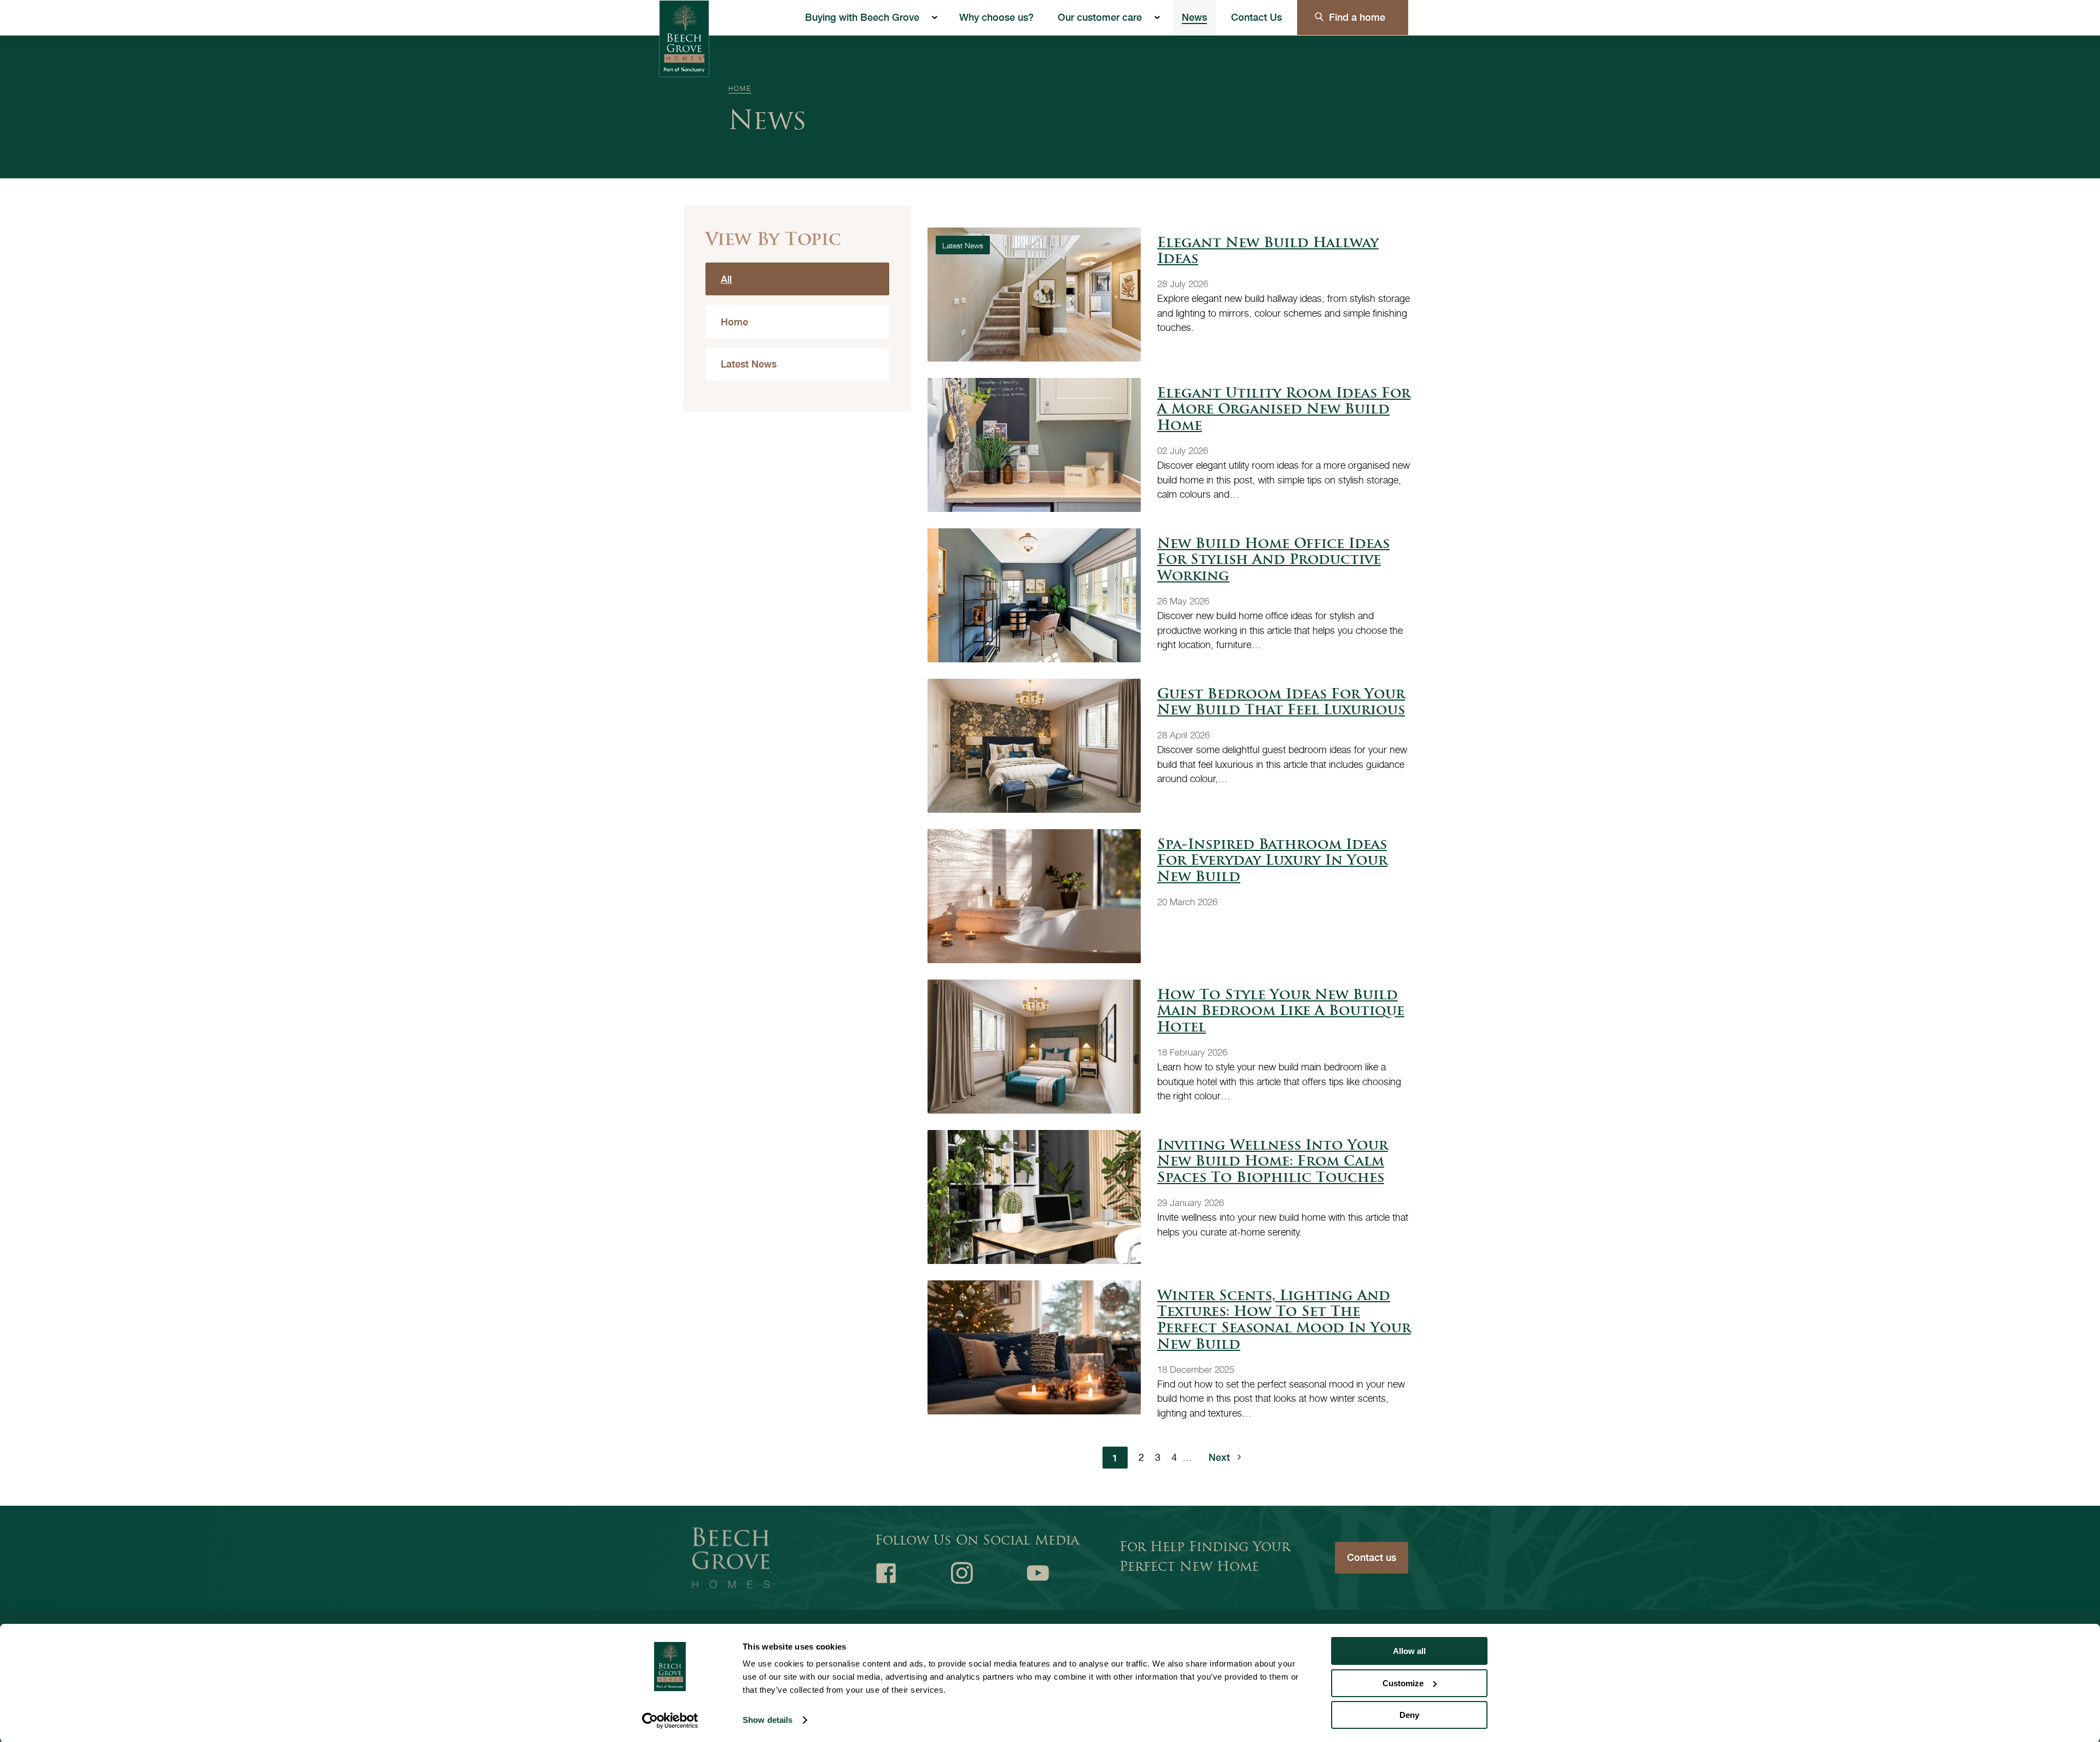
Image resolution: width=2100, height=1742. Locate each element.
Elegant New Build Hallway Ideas (1268, 252)
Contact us (1372, 1557)
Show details (768, 1720)
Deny (1409, 1715)
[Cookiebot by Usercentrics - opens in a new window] (670, 1721)
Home (740, 88)
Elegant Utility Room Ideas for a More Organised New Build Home (1284, 410)
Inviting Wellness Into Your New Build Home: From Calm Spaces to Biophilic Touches (1273, 1163)
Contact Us (1256, 17)
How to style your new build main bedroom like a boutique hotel (1281, 1012)
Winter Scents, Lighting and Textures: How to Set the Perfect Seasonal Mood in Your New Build (1284, 1321)
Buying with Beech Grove (862, 17)
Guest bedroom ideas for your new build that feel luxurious (1281, 703)
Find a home (1357, 17)
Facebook (886, 1573)
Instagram (962, 1573)
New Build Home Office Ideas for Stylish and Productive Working (1273, 561)
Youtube (1038, 1573)
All (726, 279)
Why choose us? (996, 17)
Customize (1403, 1683)
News (1194, 17)
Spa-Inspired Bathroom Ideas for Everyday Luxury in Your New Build (1272, 862)
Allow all (1409, 1651)
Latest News (749, 364)
